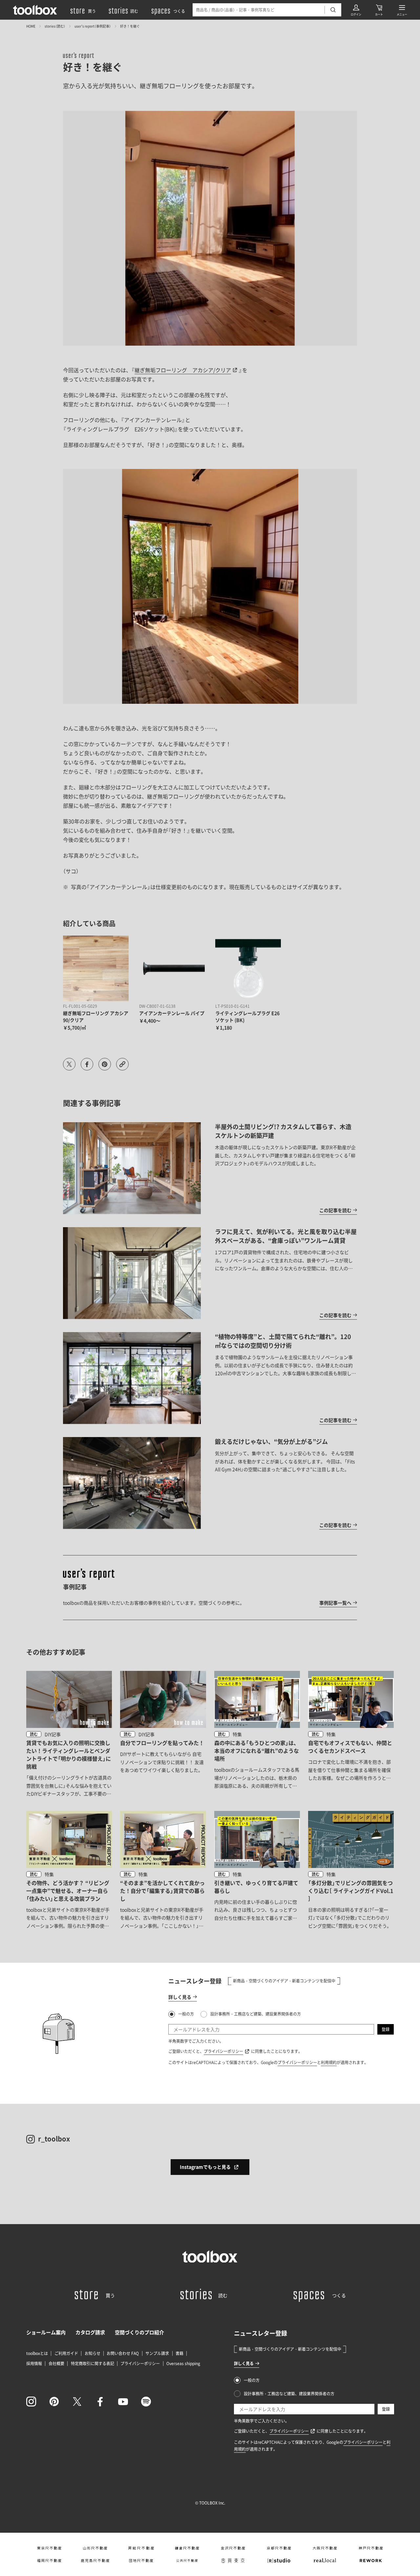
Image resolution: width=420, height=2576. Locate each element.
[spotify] (146, 2402)
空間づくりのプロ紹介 (139, 2332)
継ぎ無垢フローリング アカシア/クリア (183, 370)
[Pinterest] (54, 2402)
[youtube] (123, 2402)
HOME (31, 26)
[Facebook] (100, 2402)
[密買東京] (233, 2561)
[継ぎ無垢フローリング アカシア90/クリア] (96, 968)
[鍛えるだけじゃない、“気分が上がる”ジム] (210, 1483)
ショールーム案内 (46, 2332)
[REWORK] (371, 2561)
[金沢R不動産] (233, 2548)
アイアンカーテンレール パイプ (172, 1013)
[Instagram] (31, 2402)
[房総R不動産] (141, 2548)
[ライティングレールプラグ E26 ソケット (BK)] (248, 968)
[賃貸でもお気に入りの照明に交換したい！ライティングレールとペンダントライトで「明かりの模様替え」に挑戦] (69, 1734)
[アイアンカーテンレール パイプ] (172, 968)
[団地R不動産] (141, 2561)
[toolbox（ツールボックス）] (35, 10)
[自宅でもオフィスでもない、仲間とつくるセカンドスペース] (351, 1734)
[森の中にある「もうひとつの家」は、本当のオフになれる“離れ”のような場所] (257, 1734)
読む (34, 1734)
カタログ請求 (90, 2332)
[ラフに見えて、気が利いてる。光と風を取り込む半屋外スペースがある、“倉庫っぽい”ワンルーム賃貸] (210, 1273)
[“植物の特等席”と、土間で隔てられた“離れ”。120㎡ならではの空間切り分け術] (210, 1378)
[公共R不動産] (187, 2561)
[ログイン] (356, 10)
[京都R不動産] (279, 2548)
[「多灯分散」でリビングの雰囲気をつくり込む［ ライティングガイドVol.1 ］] (351, 1870)
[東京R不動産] (49, 2548)
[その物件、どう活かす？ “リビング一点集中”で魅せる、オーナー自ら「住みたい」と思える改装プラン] (69, 1870)
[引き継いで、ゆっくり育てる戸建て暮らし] (257, 1870)
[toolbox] (210, 2257)
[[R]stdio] (279, 2561)
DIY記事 (53, 1734)
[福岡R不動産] (49, 2561)
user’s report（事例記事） (93, 26)
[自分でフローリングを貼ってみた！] (163, 1734)
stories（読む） (55, 26)
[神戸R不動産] (371, 2548)
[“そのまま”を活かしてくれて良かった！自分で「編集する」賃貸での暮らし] (163, 1870)
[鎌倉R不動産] (187, 2548)
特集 (237, 1734)
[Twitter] (77, 2402)
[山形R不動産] (95, 2548)
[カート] (379, 10)
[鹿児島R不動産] (95, 2561)
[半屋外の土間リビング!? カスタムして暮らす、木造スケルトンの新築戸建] (210, 1168)
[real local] (325, 2561)
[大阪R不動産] (325, 2548)
